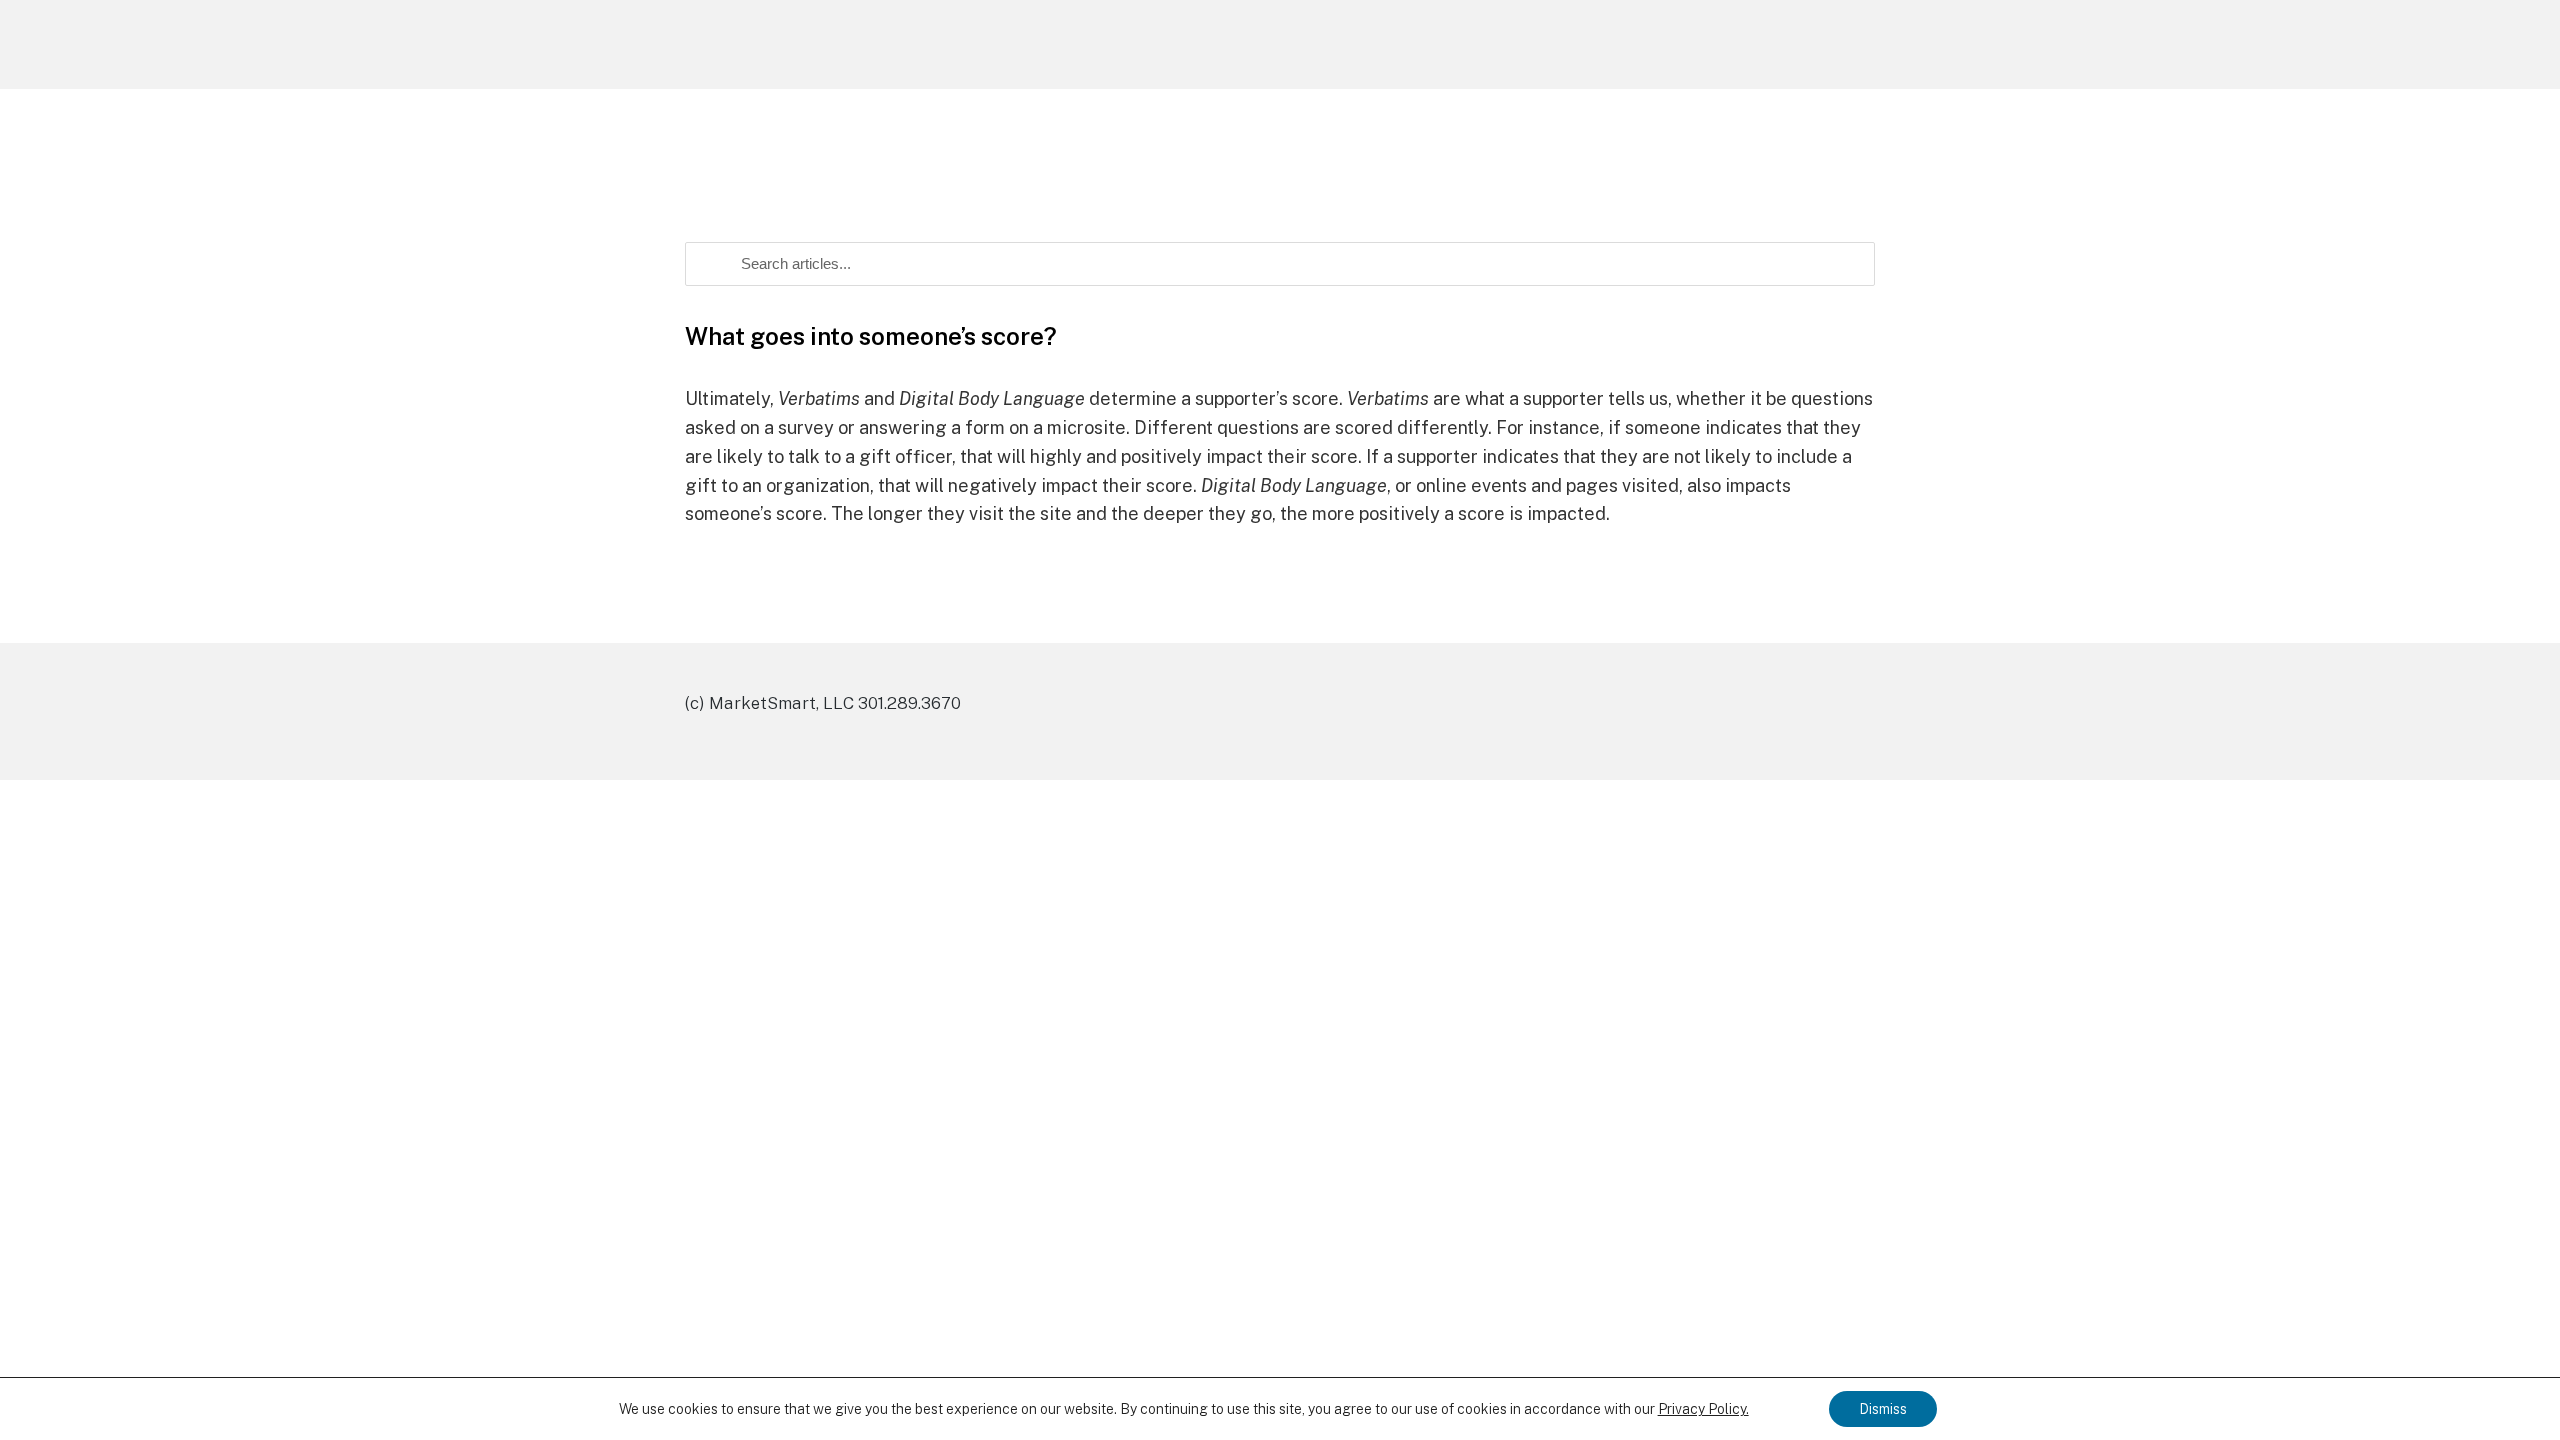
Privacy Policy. (1703, 1409)
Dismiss (1883, 1409)
